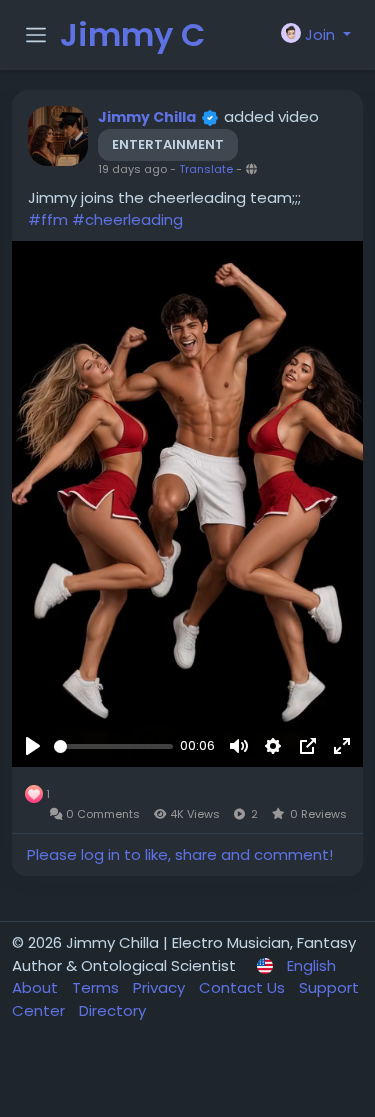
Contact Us (244, 987)
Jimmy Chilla (147, 117)
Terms (97, 987)
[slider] (113, 746)
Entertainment (168, 144)
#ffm (48, 219)
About (37, 987)
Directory (112, 1010)
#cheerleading (127, 219)
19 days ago (132, 169)
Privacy (161, 987)
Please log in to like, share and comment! (180, 854)
